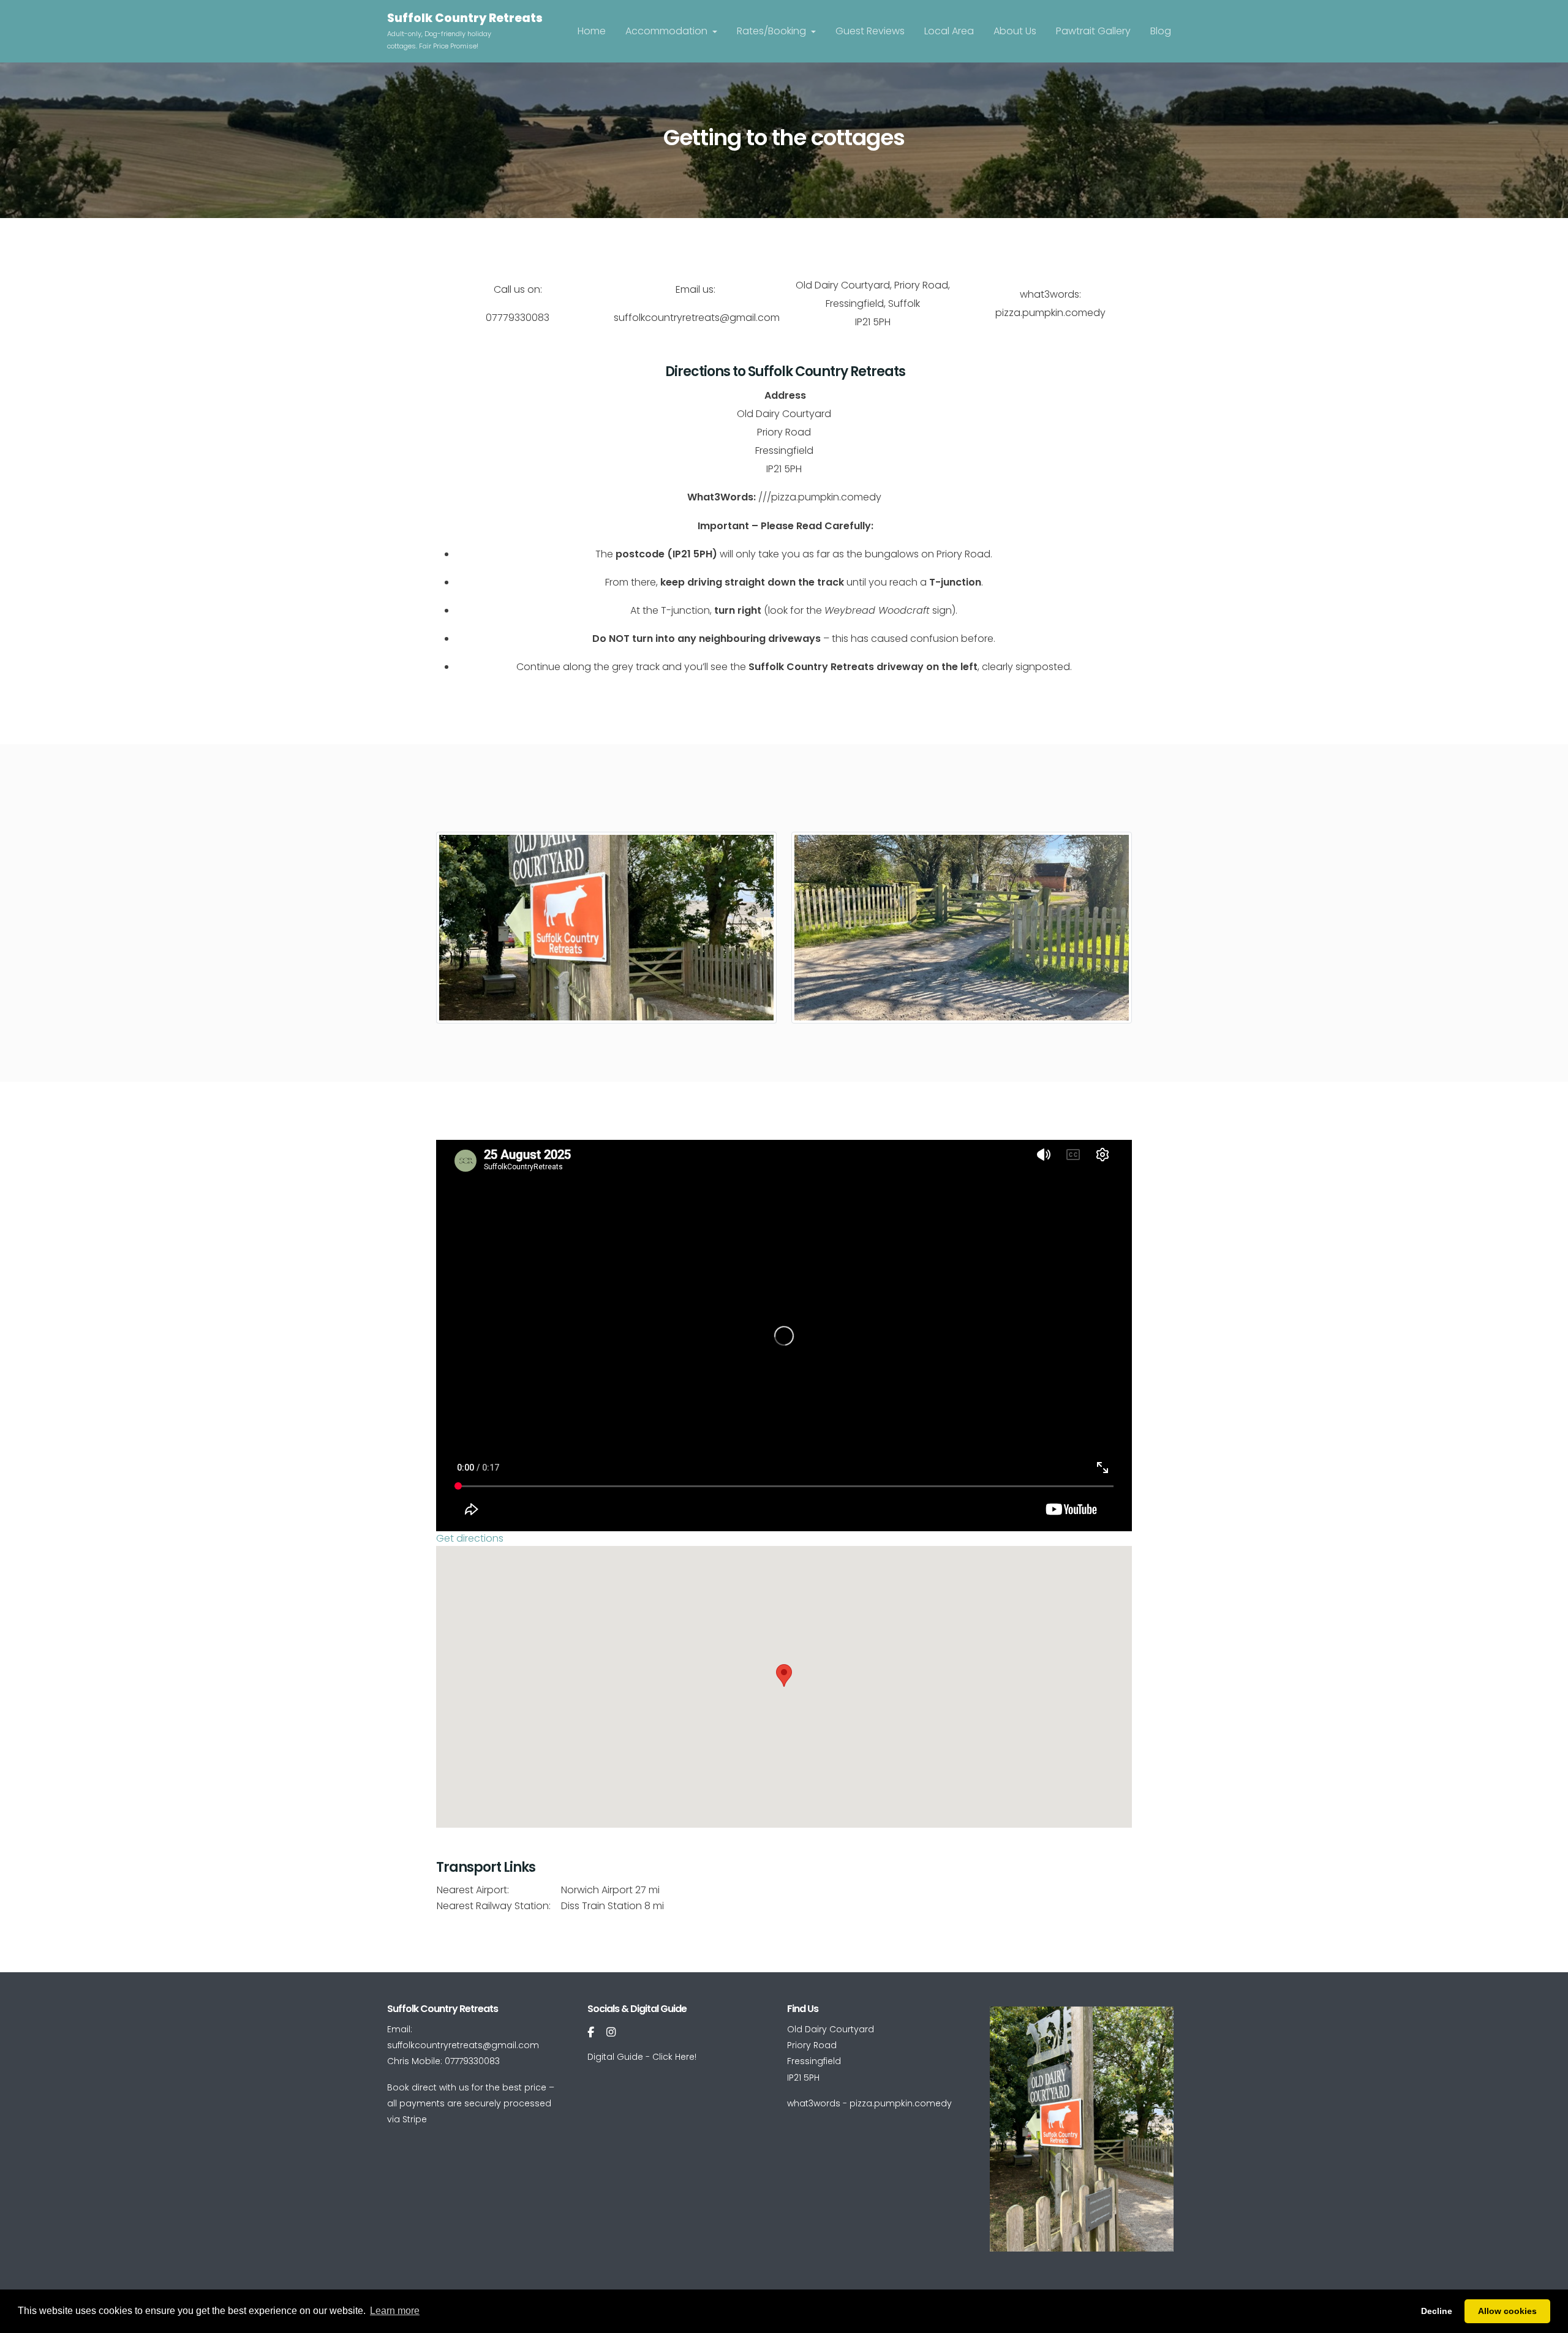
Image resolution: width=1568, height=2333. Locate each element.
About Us (1015, 31)
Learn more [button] (395, 2311)
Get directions (470, 1538)
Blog (1161, 31)
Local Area (949, 31)
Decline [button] (1437, 2311)
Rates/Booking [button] (773, 31)
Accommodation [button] (668, 31)
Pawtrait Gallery (1093, 31)
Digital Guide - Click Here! (642, 2057)
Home (592, 31)
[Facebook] (591, 2033)
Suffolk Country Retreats (465, 18)
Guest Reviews (870, 31)
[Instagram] (611, 2033)
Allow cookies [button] (1507, 2311)
